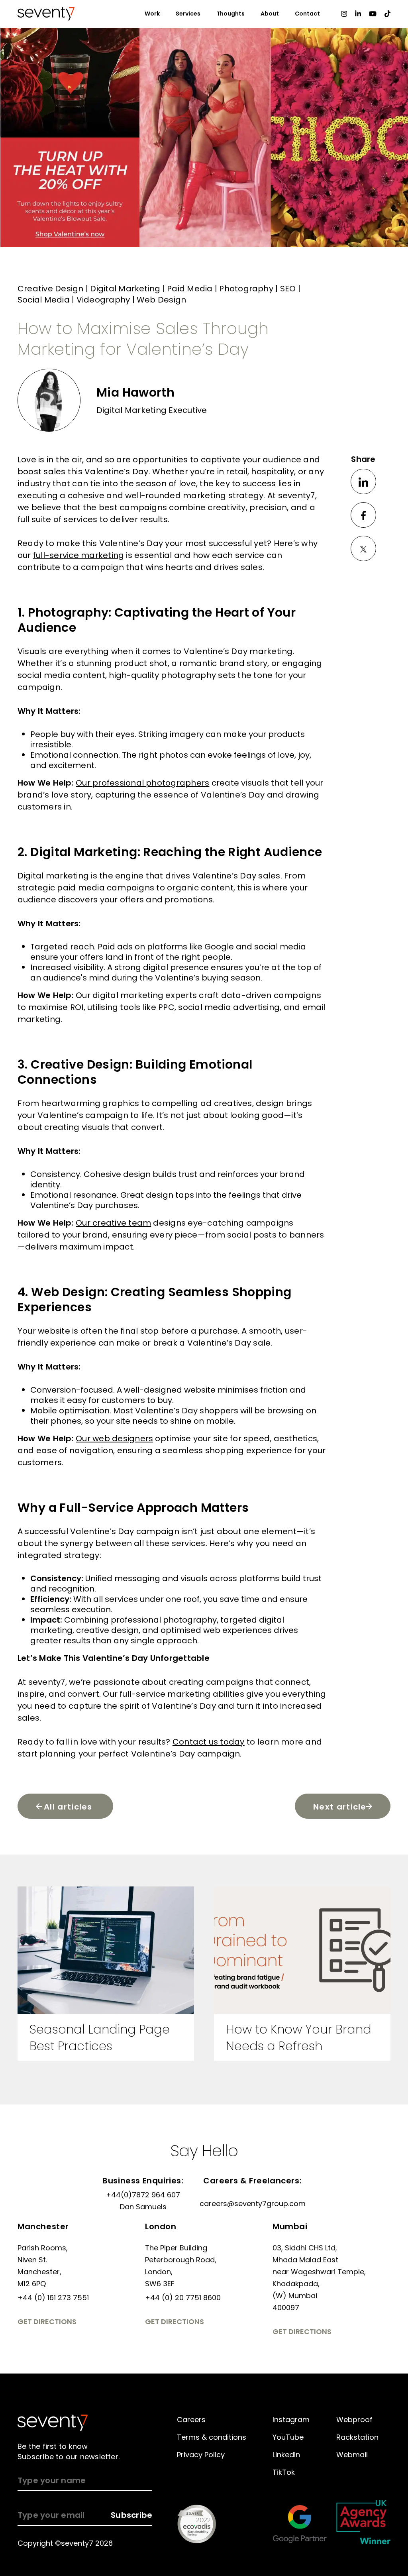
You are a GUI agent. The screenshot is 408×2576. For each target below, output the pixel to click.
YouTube (288, 2437)
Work (152, 14)
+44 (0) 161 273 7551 (53, 2298)
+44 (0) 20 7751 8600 (183, 2298)
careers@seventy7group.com (253, 2204)
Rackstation (357, 2437)
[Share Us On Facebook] (363, 515)
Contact (307, 14)
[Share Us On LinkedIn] (363, 481)
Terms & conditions (212, 2437)
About (270, 14)
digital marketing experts (145, 995)
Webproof (354, 2420)
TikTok (284, 2472)
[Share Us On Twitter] (363, 548)
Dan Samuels (143, 2207)
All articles (68, 1807)
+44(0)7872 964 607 (143, 2195)
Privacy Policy (201, 2455)
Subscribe (131, 2515)
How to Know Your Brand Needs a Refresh (299, 2038)
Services (188, 14)
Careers (191, 2420)
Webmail (352, 2455)
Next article (340, 1807)
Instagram (291, 2420)
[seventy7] (53, 2423)
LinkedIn (286, 2455)
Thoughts (230, 14)
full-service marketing (165, 1694)
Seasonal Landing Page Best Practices (100, 2038)
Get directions (47, 2322)
